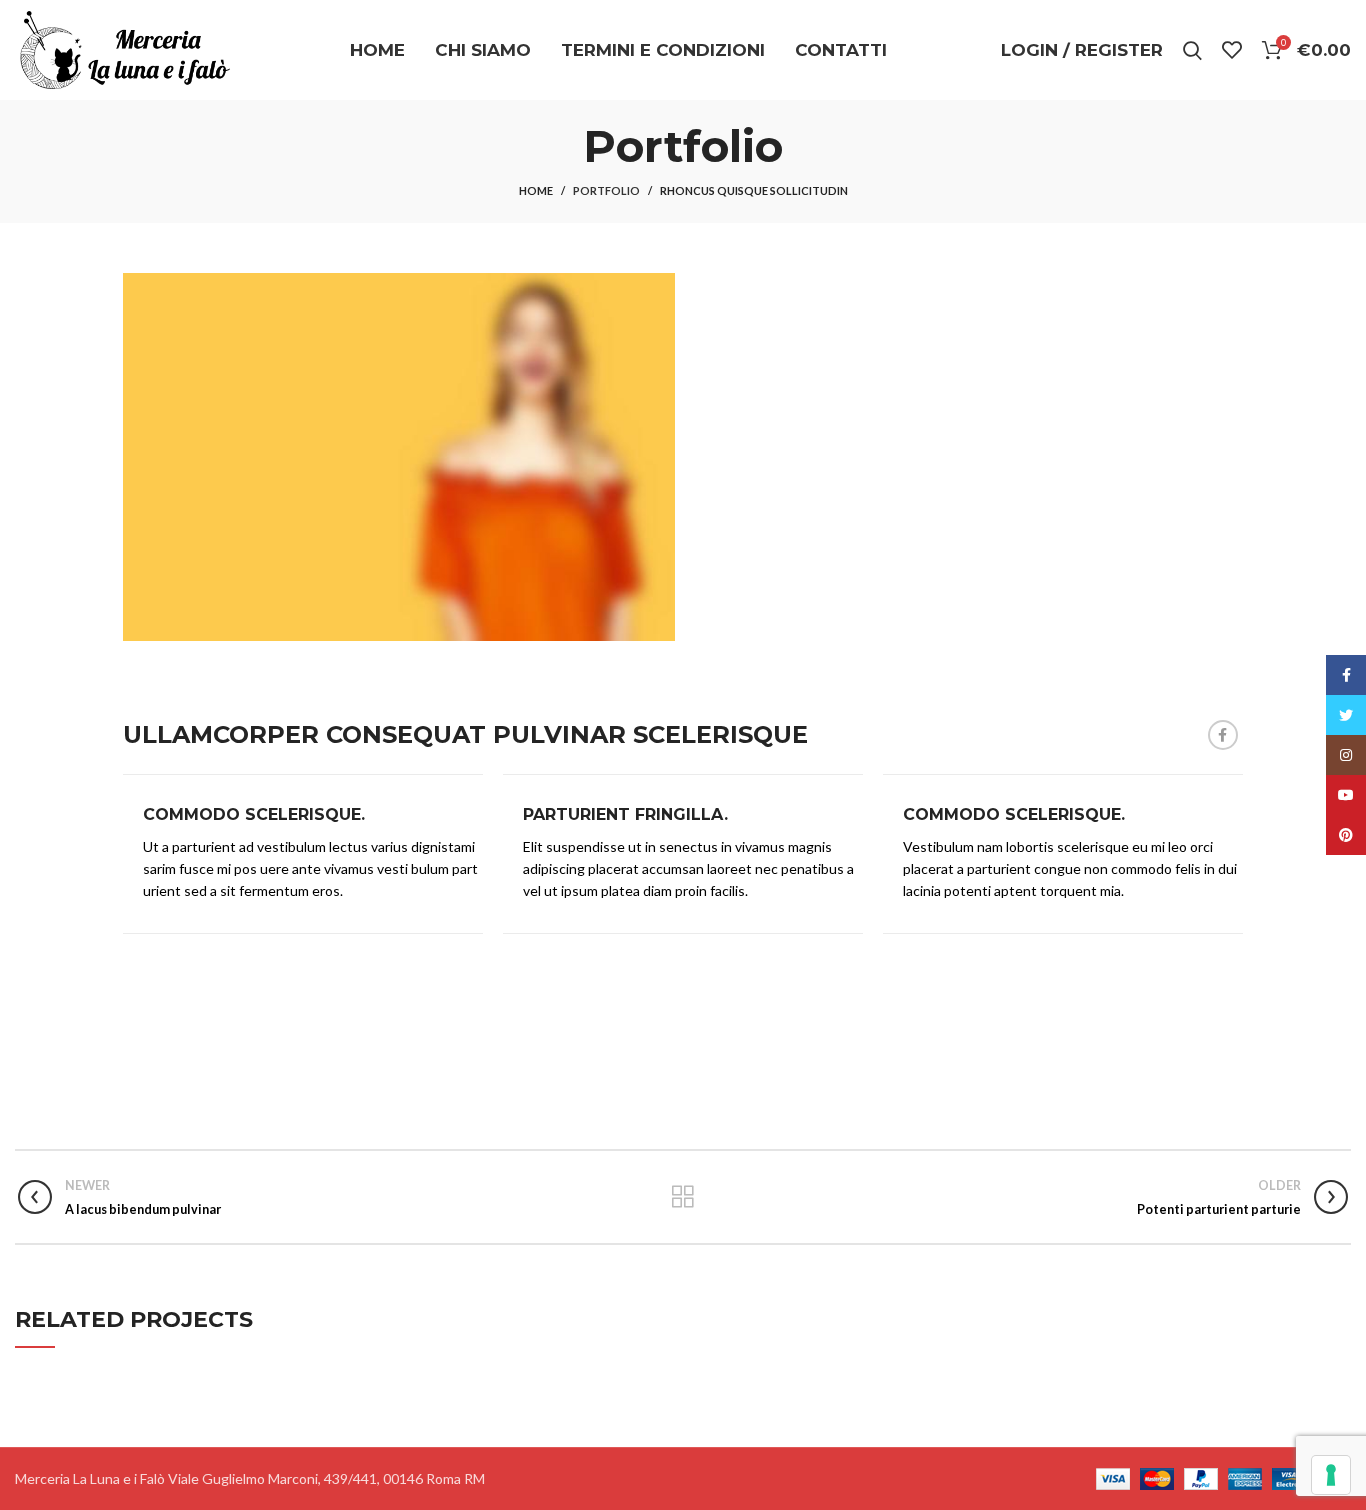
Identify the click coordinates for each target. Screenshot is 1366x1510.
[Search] (1192, 50)
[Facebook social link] (1223, 735)
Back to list (682, 1197)
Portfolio (606, 190)
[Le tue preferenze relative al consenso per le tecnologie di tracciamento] (1331, 1475)
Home (536, 190)
